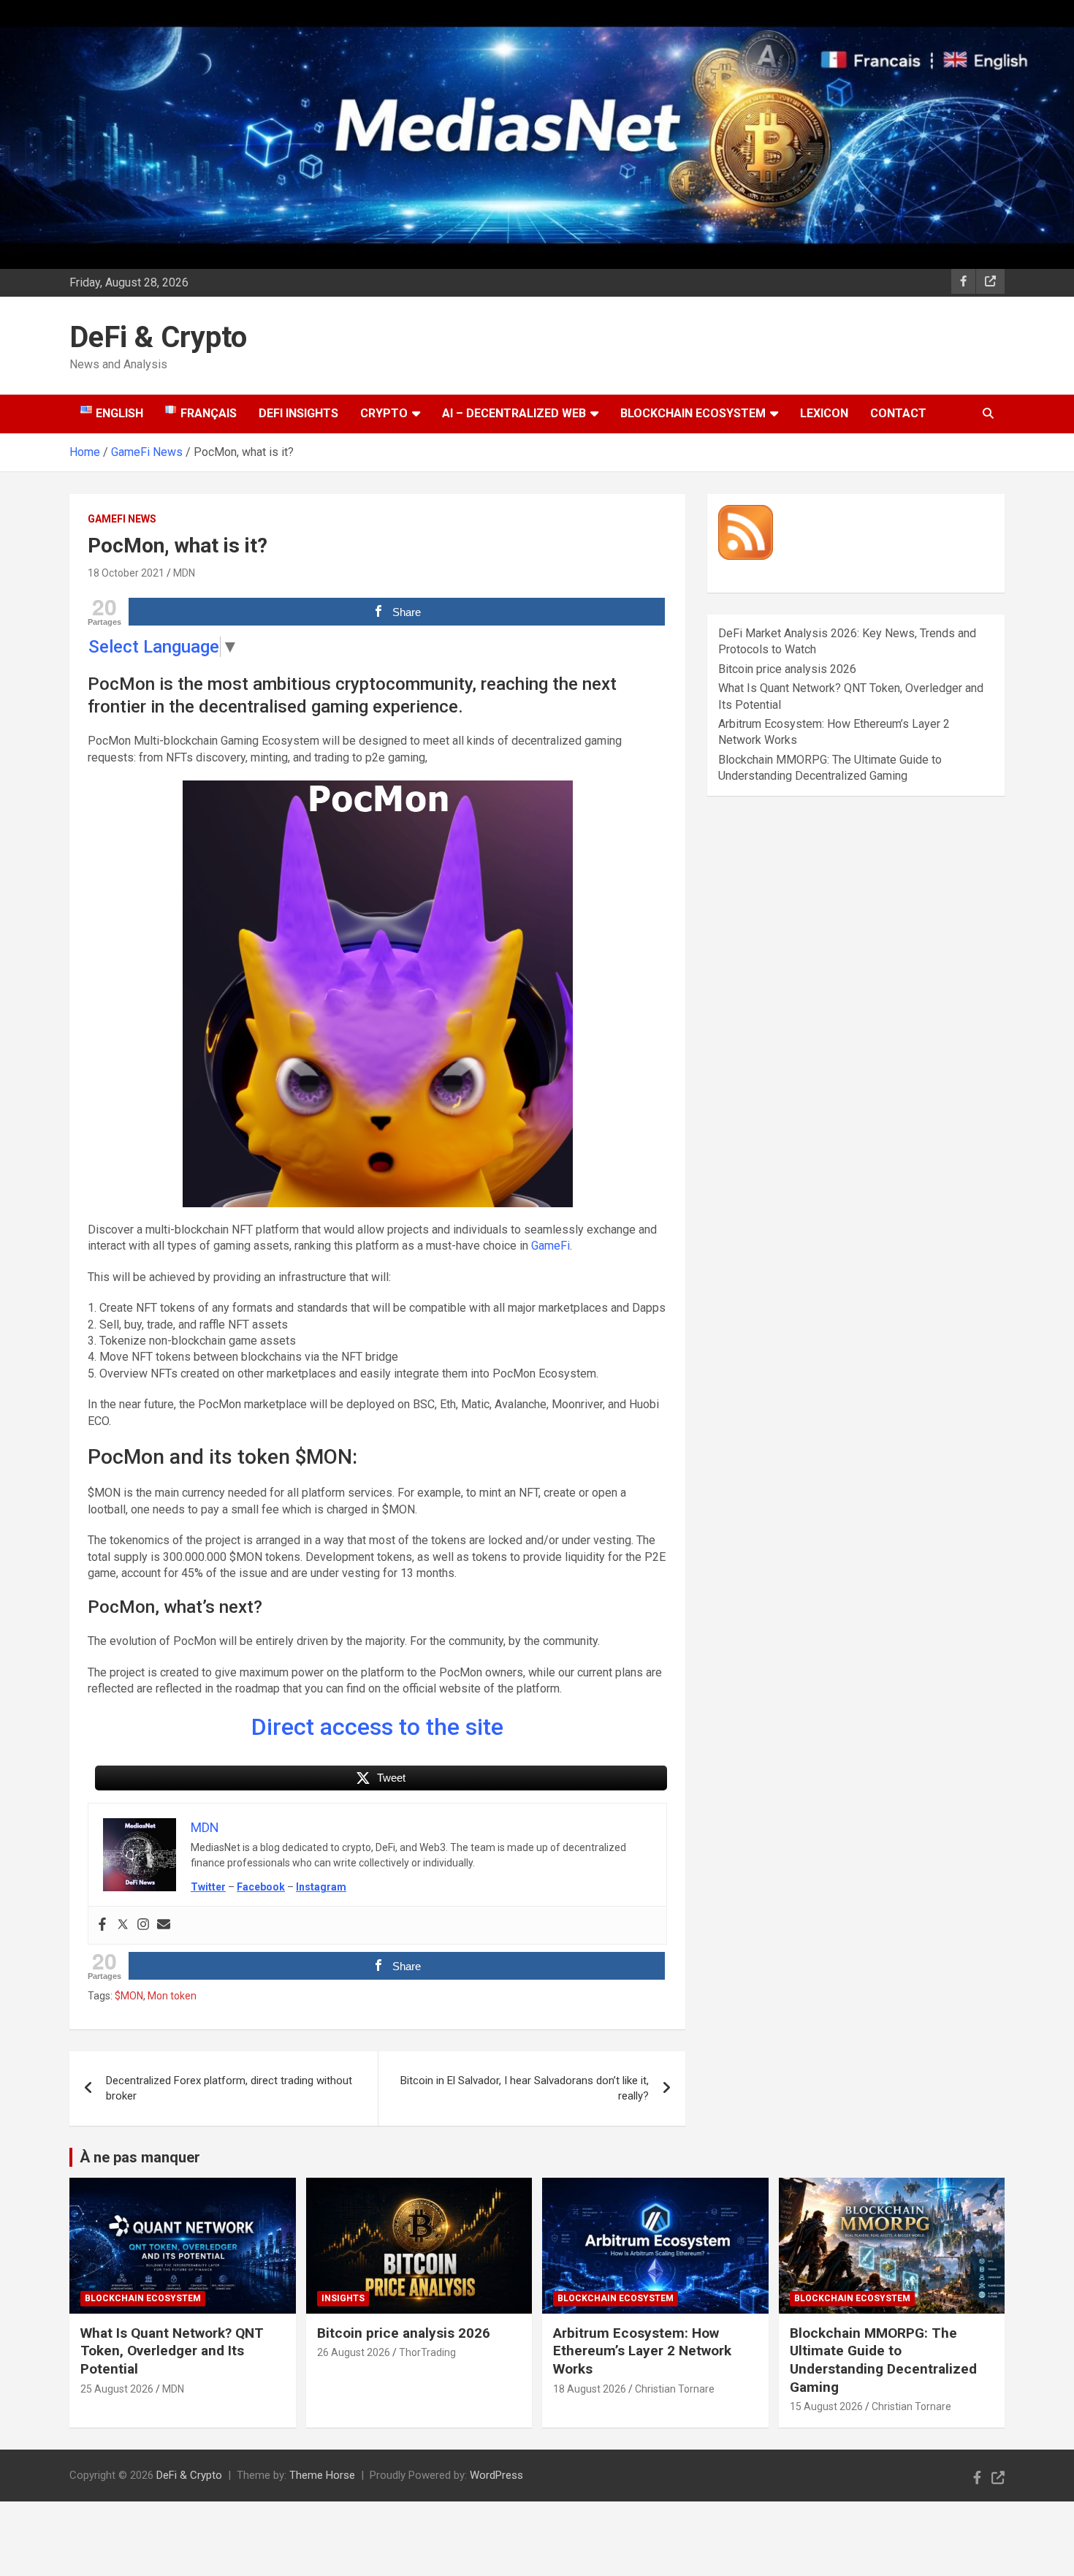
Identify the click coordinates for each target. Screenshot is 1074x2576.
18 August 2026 (590, 2389)
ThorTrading (427, 2352)
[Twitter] (123, 1925)
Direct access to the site (377, 1727)
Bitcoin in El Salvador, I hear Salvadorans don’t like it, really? (525, 2088)
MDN (184, 573)
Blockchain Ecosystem (693, 413)
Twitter (208, 1887)
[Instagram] (143, 1925)
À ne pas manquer (140, 2157)
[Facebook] (102, 1925)
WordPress (496, 2475)
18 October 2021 (126, 573)
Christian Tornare (675, 2389)
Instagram (321, 1887)
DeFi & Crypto (158, 337)
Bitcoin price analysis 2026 (787, 669)
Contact (898, 413)
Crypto (384, 413)
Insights (343, 2298)
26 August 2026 (354, 2352)
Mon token (172, 1996)
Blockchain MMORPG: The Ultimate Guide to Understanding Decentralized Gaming (883, 2360)
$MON (129, 1996)
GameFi (551, 1246)
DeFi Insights (298, 413)
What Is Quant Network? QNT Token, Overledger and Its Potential (172, 2351)
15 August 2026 (826, 2406)
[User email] (164, 1925)
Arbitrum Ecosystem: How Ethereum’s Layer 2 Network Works (642, 2351)
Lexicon (824, 413)
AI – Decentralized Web (514, 413)
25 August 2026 (117, 2389)
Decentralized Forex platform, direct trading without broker (229, 2088)
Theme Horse (322, 2475)
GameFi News (122, 519)
